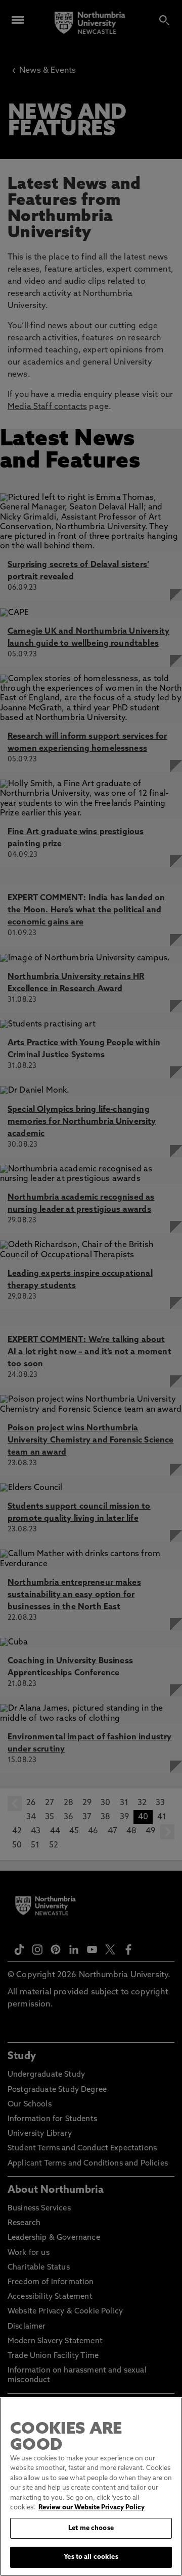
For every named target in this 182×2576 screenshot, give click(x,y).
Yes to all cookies (91, 2557)
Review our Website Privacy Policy (92, 2508)
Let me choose (91, 2528)
